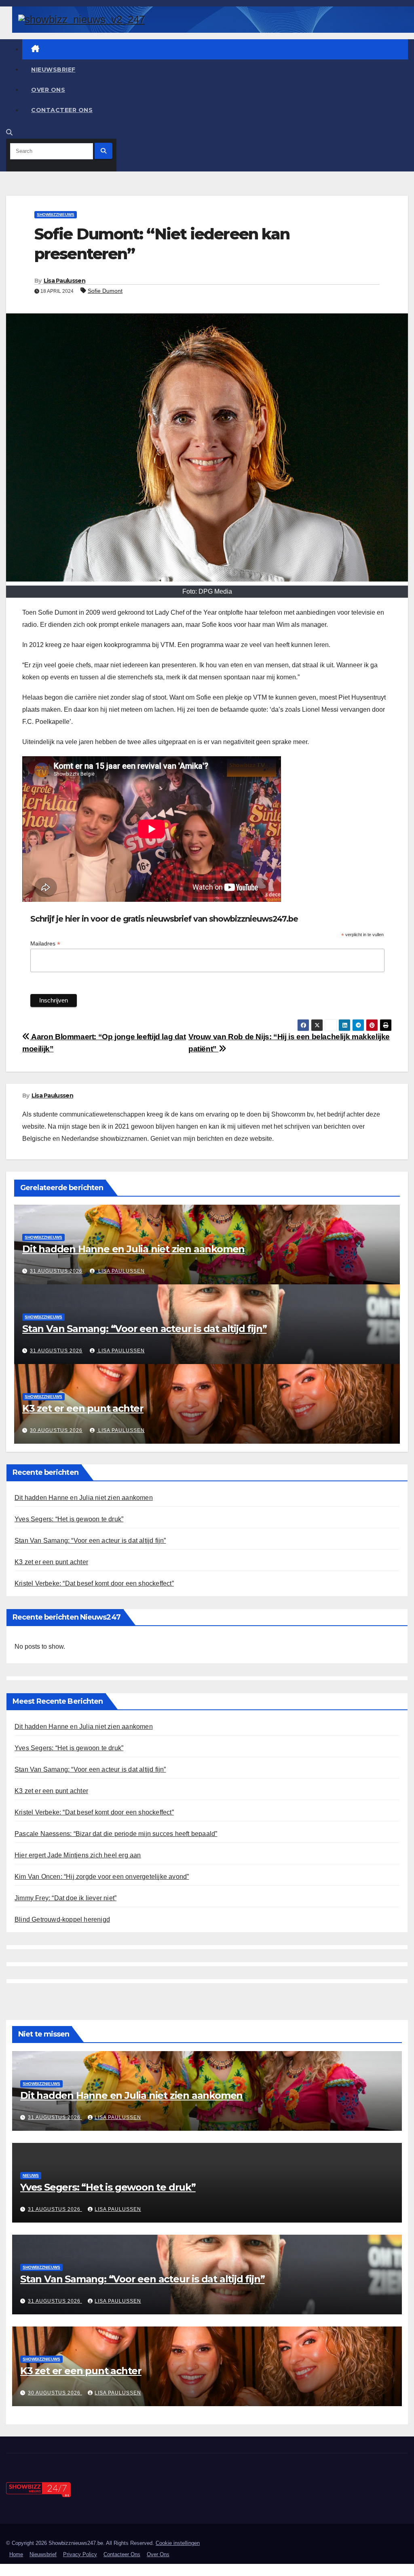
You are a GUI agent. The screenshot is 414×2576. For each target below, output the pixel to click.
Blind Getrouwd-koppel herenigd (62, 1919)
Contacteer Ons (62, 110)
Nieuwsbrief (53, 70)
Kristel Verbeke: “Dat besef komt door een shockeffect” (94, 1583)
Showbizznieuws (56, 215)
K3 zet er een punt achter (83, 1408)
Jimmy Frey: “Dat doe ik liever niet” (65, 1898)
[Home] (215, 49)
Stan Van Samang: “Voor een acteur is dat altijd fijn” (144, 1329)
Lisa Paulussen (64, 281)
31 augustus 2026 (56, 1271)
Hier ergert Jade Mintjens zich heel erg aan (78, 1855)
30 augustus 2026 (56, 1430)
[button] (9, 132)
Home (16, 2554)
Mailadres (45, 944)
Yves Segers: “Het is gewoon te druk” (69, 1519)
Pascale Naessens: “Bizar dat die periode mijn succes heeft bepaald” (116, 1834)
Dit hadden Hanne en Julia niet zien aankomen (133, 1249)
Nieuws (31, 2175)
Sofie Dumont (105, 291)
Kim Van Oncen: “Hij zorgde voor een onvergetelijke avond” (102, 1877)
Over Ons (48, 90)
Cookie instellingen (178, 2543)
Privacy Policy (80, 2554)
